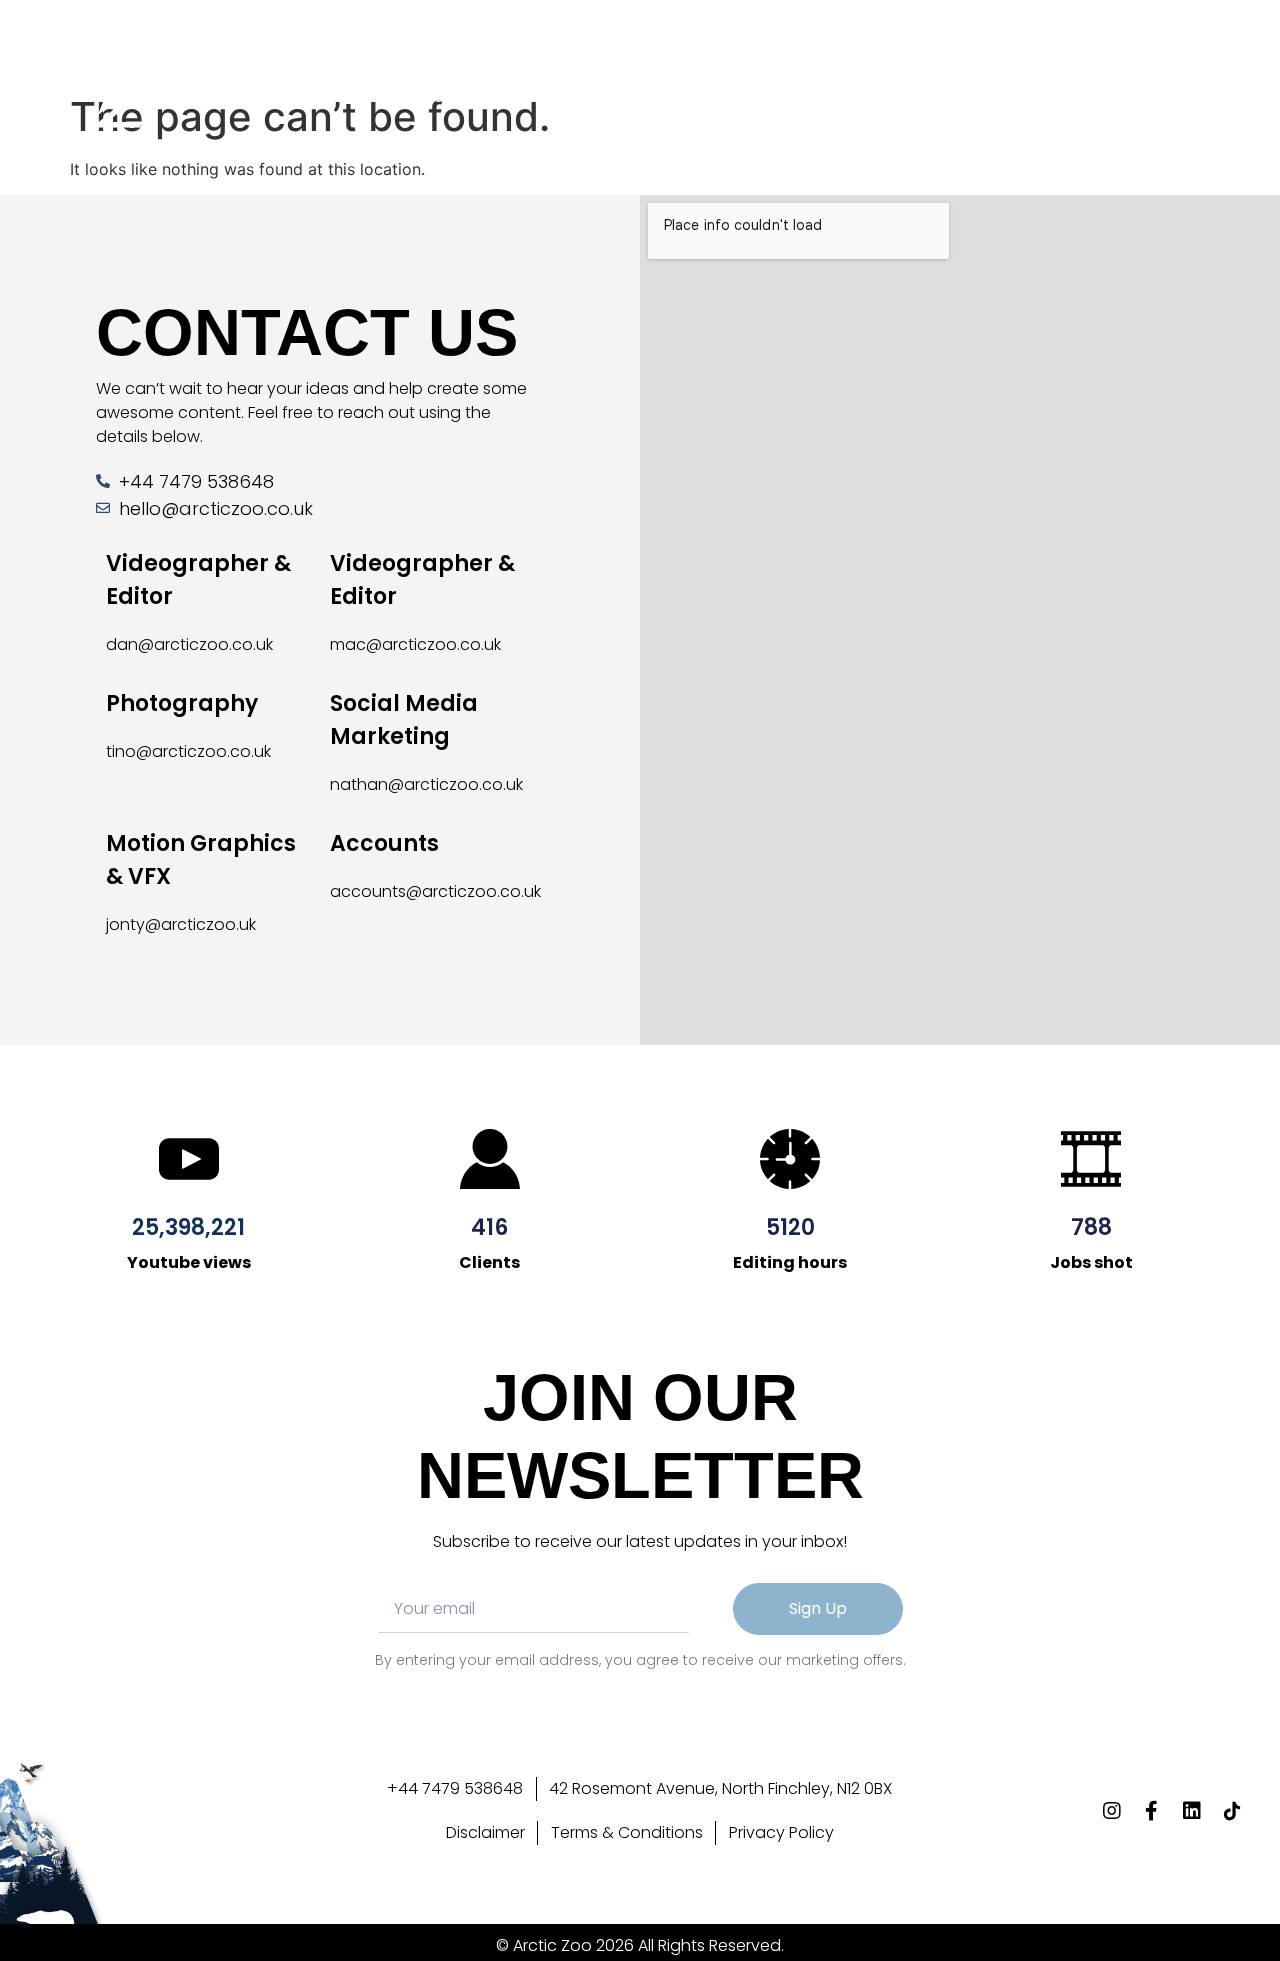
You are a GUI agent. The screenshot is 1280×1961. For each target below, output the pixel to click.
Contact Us (802, 98)
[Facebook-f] (1139, 98)
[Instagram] (1102, 98)
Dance (577, 98)
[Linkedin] (1176, 98)
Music (355, 98)
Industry (678, 98)
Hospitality (464, 98)
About (269, 98)
